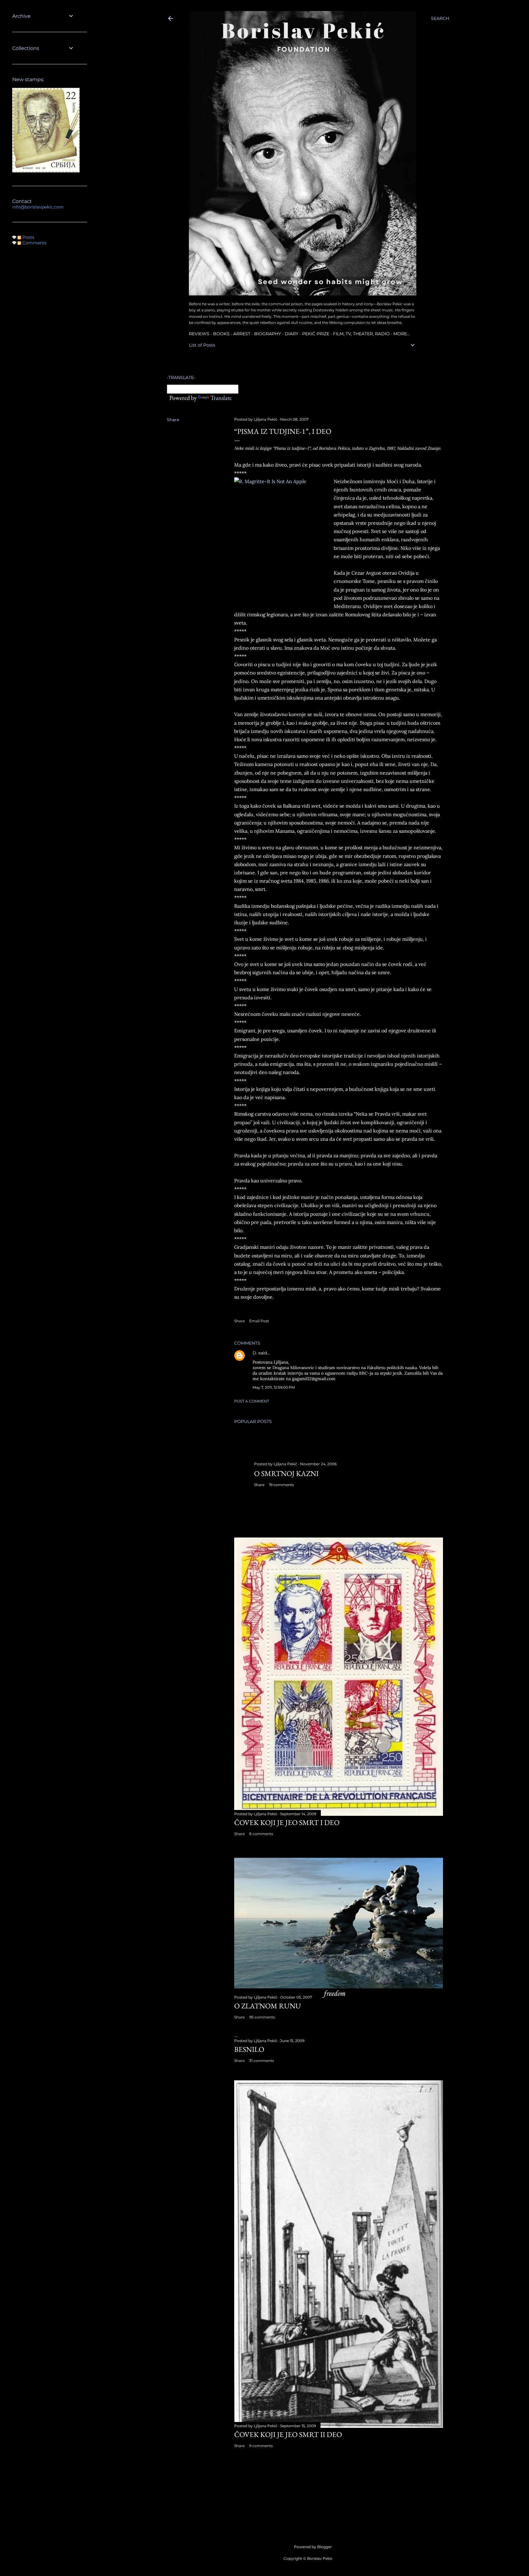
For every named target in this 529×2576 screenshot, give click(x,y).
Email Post (259, 1321)
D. (255, 1353)
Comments (34, 243)
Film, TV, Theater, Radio (361, 334)
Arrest (242, 334)
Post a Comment (252, 1401)
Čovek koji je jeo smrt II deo (288, 2434)
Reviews (199, 334)
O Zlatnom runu (268, 2006)
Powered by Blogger (313, 2547)
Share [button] (173, 420)
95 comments (262, 2017)
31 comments (262, 2061)
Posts (28, 237)
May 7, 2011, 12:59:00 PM (274, 1387)
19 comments (281, 1485)
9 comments (261, 2446)
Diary (292, 334)
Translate (221, 398)
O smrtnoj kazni (286, 1473)
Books (221, 334)
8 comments (261, 1834)
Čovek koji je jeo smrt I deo (287, 1822)
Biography (268, 334)
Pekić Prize (316, 334)
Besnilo (249, 2049)
